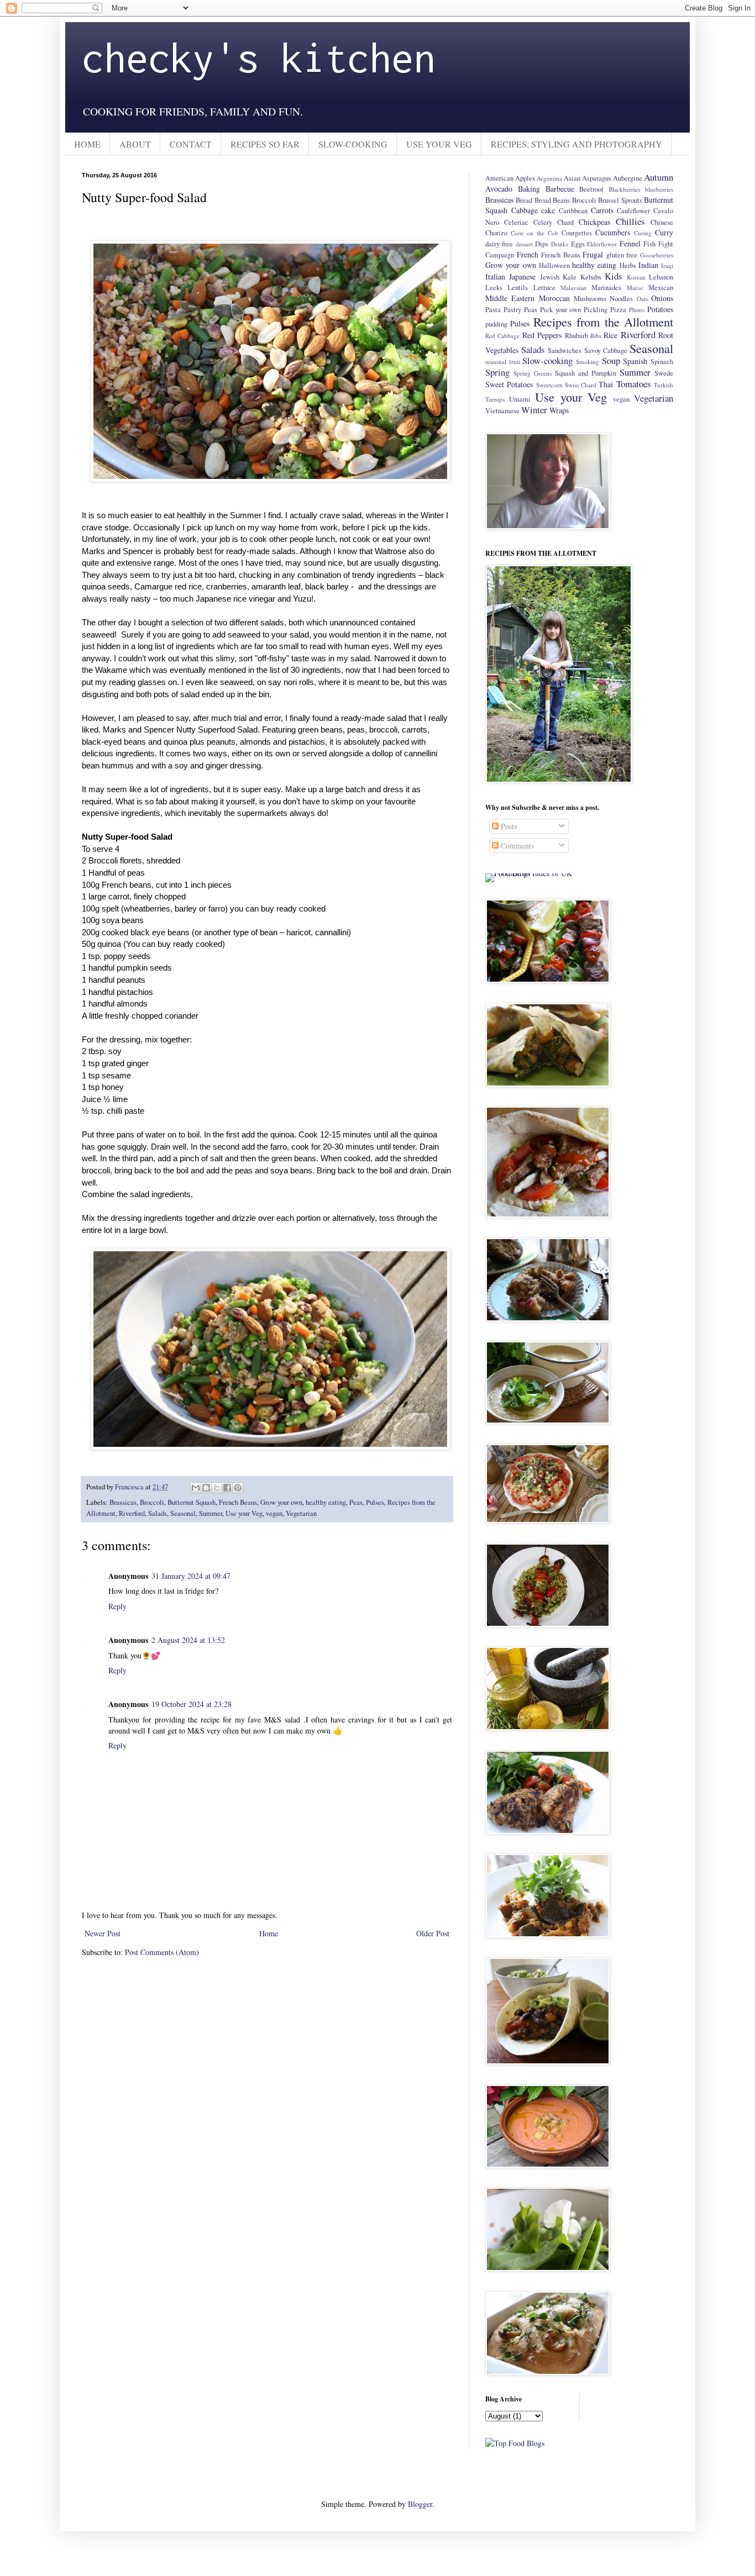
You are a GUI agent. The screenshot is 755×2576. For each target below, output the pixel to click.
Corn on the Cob (534, 233)
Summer (211, 1513)
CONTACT (191, 144)
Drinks (560, 244)
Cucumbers (613, 232)
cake (548, 210)
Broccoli (152, 1502)
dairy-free (499, 244)
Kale (570, 277)
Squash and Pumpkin (586, 373)
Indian (648, 265)
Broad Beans (552, 200)
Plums (637, 310)
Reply (117, 1606)
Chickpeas (594, 222)
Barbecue (560, 189)
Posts (508, 826)
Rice (610, 335)
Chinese (662, 222)
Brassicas (123, 1502)
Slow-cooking (547, 360)
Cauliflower (633, 211)
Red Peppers (542, 335)
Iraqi (667, 265)
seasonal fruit (503, 362)
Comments (516, 846)
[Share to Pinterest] (238, 1488)
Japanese (522, 276)
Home (269, 1933)
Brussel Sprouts (620, 200)
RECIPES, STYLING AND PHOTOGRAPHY (576, 144)
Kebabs (591, 277)
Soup (611, 360)
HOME (87, 144)
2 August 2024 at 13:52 (188, 1640)
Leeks (494, 288)
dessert (524, 244)
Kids (614, 276)
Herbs (628, 265)
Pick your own (561, 310)
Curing (643, 233)
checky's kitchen (259, 57)
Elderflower (602, 244)
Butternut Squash (192, 1502)
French (528, 254)
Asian (572, 178)
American (499, 178)
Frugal (593, 254)
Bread (524, 200)
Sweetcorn (549, 385)
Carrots (602, 210)
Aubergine (628, 178)
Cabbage (525, 210)
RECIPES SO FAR (265, 144)
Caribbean (573, 211)
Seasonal (183, 1513)
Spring (497, 372)
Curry (664, 232)
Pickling (596, 310)
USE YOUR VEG (439, 144)
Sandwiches (565, 351)
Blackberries (624, 189)
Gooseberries (657, 255)
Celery (543, 222)
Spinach (662, 362)
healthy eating (326, 1502)
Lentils (518, 288)
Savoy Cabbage (606, 351)
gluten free (622, 255)
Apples (525, 178)
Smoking (588, 362)
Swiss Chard (581, 385)
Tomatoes (634, 384)
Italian (495, 276)
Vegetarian (301, 1513)
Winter (534, 410)
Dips (542, 244)
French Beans (238, 1502)
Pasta (493, 310)
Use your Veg (244, 1513)
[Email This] (196, 1488)
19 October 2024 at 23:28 (192, 1704)
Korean (636, 277)
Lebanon (661, 277)
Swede (664, 373)
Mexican (661, 288)
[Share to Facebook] (227, 1488)
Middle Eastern (510, 298)
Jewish (550, 277)
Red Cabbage (502, 336)
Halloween (554, 265)
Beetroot (591, 189)
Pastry (512, 310)
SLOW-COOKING (353, 144)
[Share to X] (217, 1488)
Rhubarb (576, 336)
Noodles (621, 299)
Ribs (596, 336)
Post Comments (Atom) (162, 1952)
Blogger (420, 2504)
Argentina (549, 178)
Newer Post (103, 1933)
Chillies (630, 221)
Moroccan (554, 298)
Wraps (559, 410)
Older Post (433, 1933)
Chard (565, 222)
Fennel (630, 243)
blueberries (659, 189)
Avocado (499, 189)
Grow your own (281, 1502)
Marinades (606, 288)
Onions (662, 298)
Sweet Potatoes (509, 384)
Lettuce (544, 288)
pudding (496, 324)
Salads (158, 1513)
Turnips (495, 399)
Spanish (635, 361)
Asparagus (597, 178)
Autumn (659, 177)
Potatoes (660, 309)
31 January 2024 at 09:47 (191, 1576)
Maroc (635, 288)
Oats (642, 299)
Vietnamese (502, 411)
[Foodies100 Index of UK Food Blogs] (531, 873)
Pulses (375, 1502)
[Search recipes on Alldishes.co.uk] (515, 2443)
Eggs (578, 244)
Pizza (618, 310)
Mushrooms (590, 299)
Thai (606, 384)
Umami (520, 399)
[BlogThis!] (206, 1488)
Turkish (664, 385)
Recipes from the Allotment (603, 322)
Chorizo (496, 233)
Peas (356, 1502)
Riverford (132, 1513)
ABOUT (135, 144)
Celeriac (516, 222)
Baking (529, 189)
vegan (274, 1513)
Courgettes (577, 233)
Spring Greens (533, 373)
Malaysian (573, 288)
